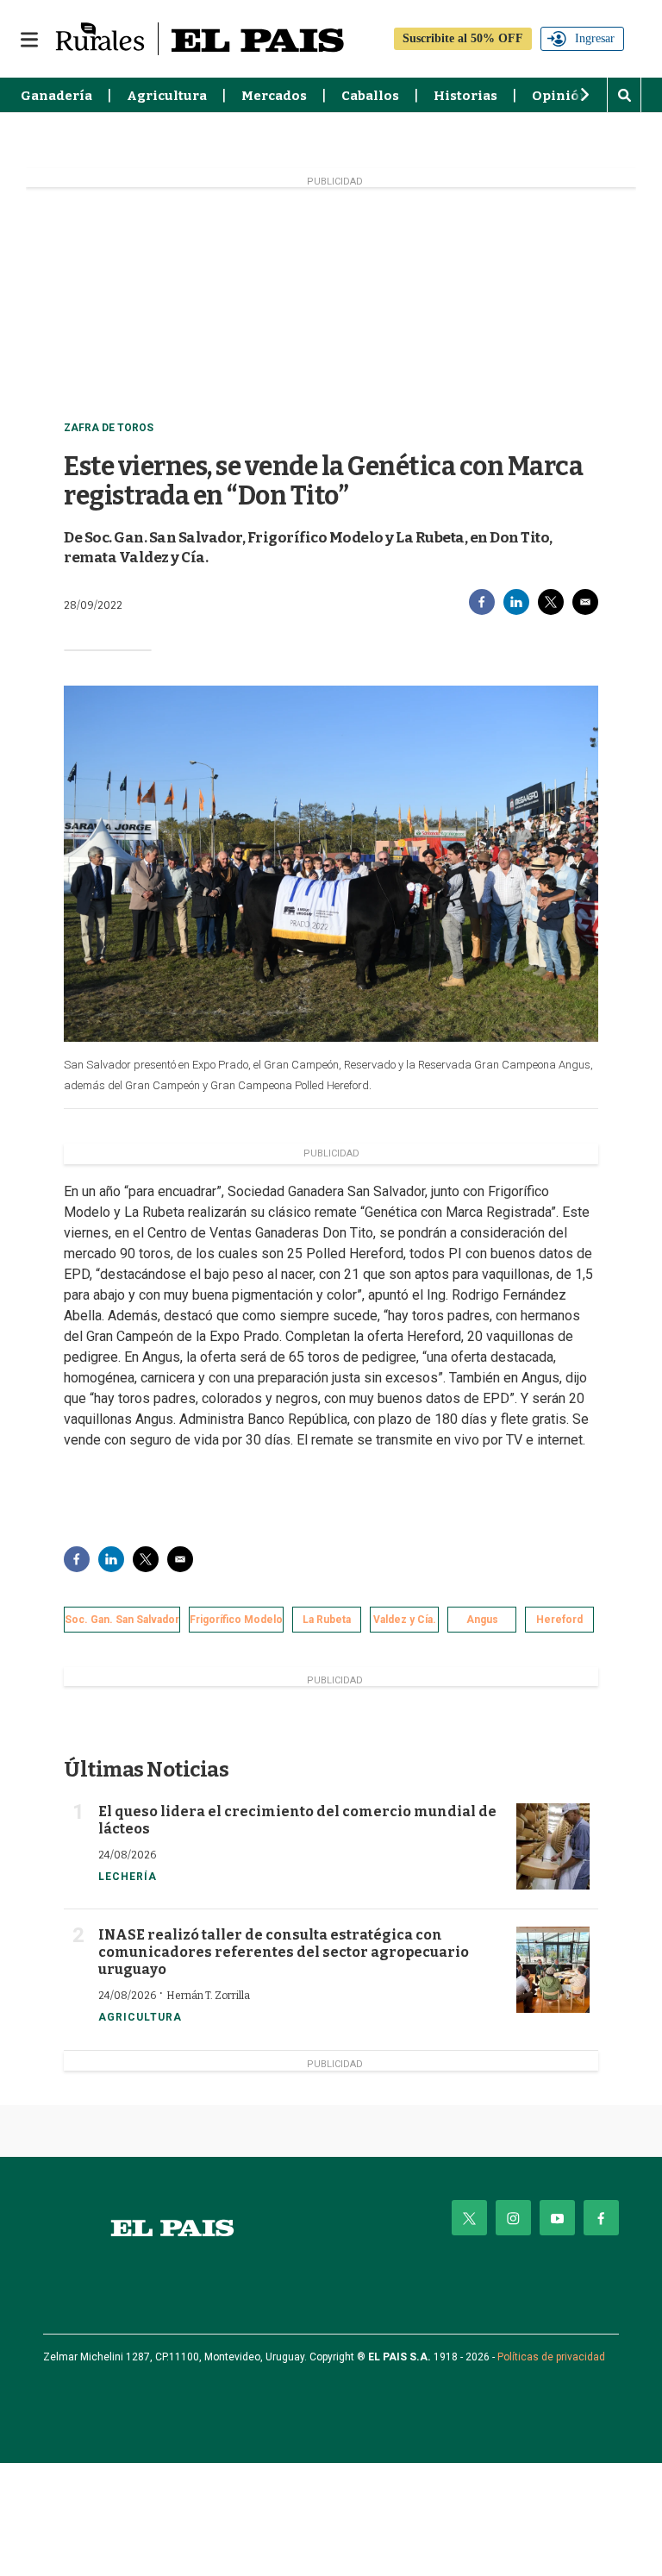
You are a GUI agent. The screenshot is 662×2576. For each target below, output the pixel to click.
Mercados (274, 96)
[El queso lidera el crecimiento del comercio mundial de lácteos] (553, 1846)
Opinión (560, 96)
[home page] (172, 2228)
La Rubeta (327, 1620)
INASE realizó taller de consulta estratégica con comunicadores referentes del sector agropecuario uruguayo (284, 1952)
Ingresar (595, 38)
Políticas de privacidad (551, 2357)
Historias (465, 96)
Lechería (128, 1877)
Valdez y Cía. (405, 1620)
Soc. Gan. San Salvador (122, 1620)
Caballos (370, 96)
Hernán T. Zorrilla (208, 1996)
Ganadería (56, 96)
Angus (482, 1620)
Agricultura (167, 96)
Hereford (559, 1620)
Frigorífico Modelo (236, 1620)
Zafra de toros (109, 428)
